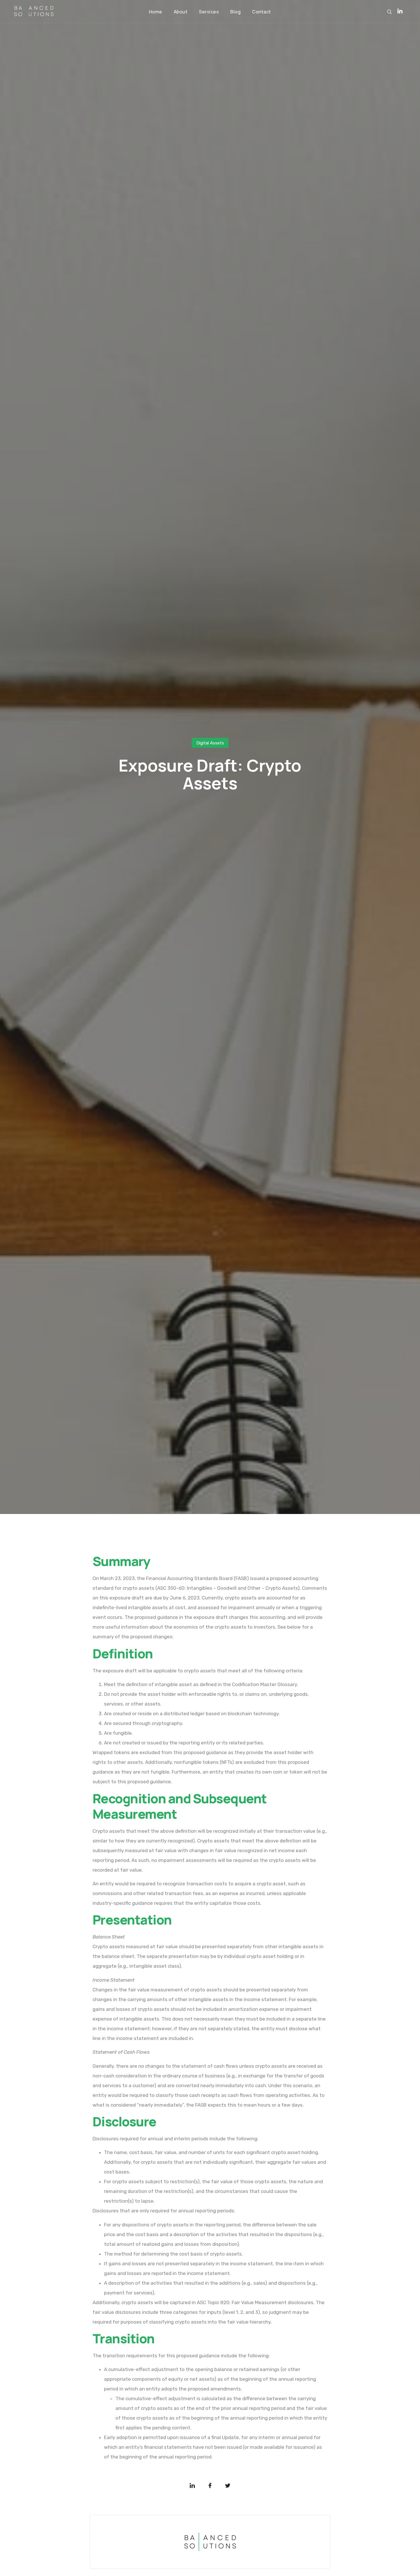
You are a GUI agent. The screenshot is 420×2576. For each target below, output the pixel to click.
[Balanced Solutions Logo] (34, 12)
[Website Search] (389, 12)
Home (156, 12)
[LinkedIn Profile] (400, 11)
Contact (262, 12)
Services (209, 12)
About (181, 12)
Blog (235, 12)
